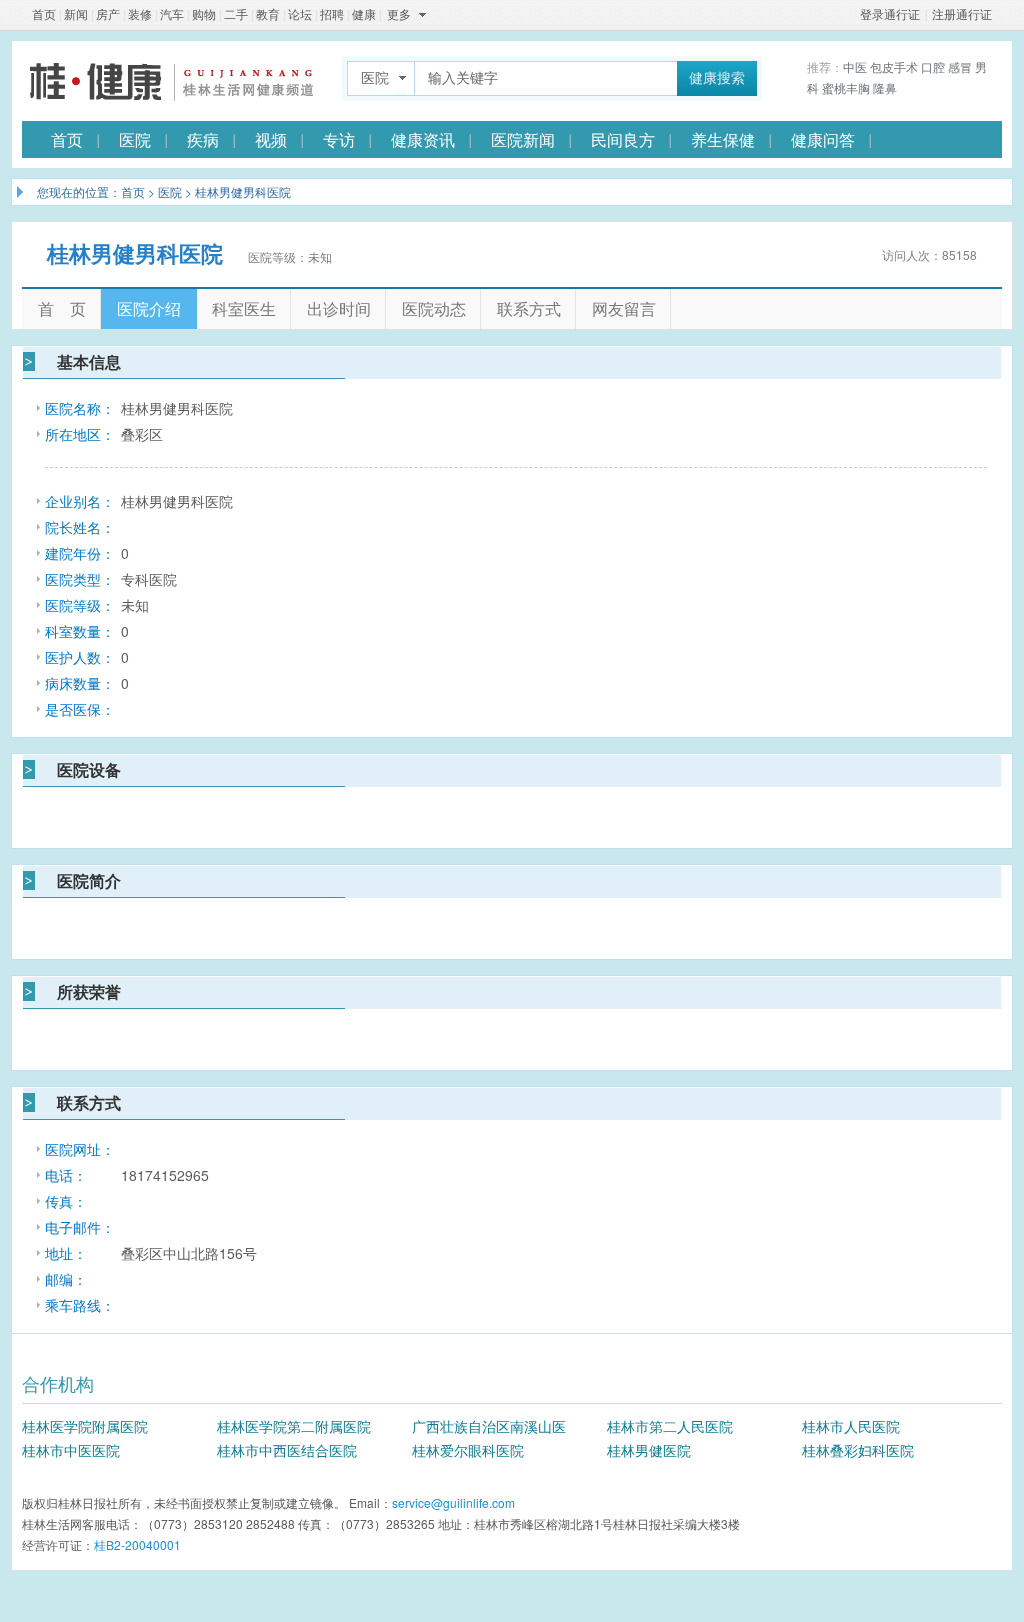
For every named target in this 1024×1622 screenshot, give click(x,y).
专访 (339, 139)
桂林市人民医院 (851, 1426)
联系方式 (529, 308)
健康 (364, 15)
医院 (135, 139)
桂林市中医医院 (71, 1450)
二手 (236, 15)
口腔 (933, 66)
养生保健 (723, 139)
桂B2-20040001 (137, 1544)
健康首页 (172, 81)
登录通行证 (890, 15)
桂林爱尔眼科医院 (468, 1450)
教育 (268, 15)
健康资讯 (423, 139)
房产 (108, 15)
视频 (271, 139)
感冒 (960, 66)
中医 (855, 66)
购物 (204, 15)
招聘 (332, 15)
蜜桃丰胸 (846, 87)
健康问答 (823, 139)
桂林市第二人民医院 (670, 1426)
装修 (140, 15)
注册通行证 (962, 15)
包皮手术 (894, 66)
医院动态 (434, 308)
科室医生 (244, 308)
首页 (44, 15)
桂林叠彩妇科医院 (858, 1450)
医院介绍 (149, 308)
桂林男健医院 (649, 1450)
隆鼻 (885, 87)
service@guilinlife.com (453, 1502)
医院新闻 (523, 139)
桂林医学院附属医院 (85, 1426)
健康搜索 (717, 78)
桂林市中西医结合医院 (287, 1450)
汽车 (172, 15)
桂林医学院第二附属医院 (294, 1426)
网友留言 (624, 308)
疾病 (203, 139)
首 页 (62, 308)
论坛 (300, 15)
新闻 (76, 15)
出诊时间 (339, 308)
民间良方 (623, 139)
